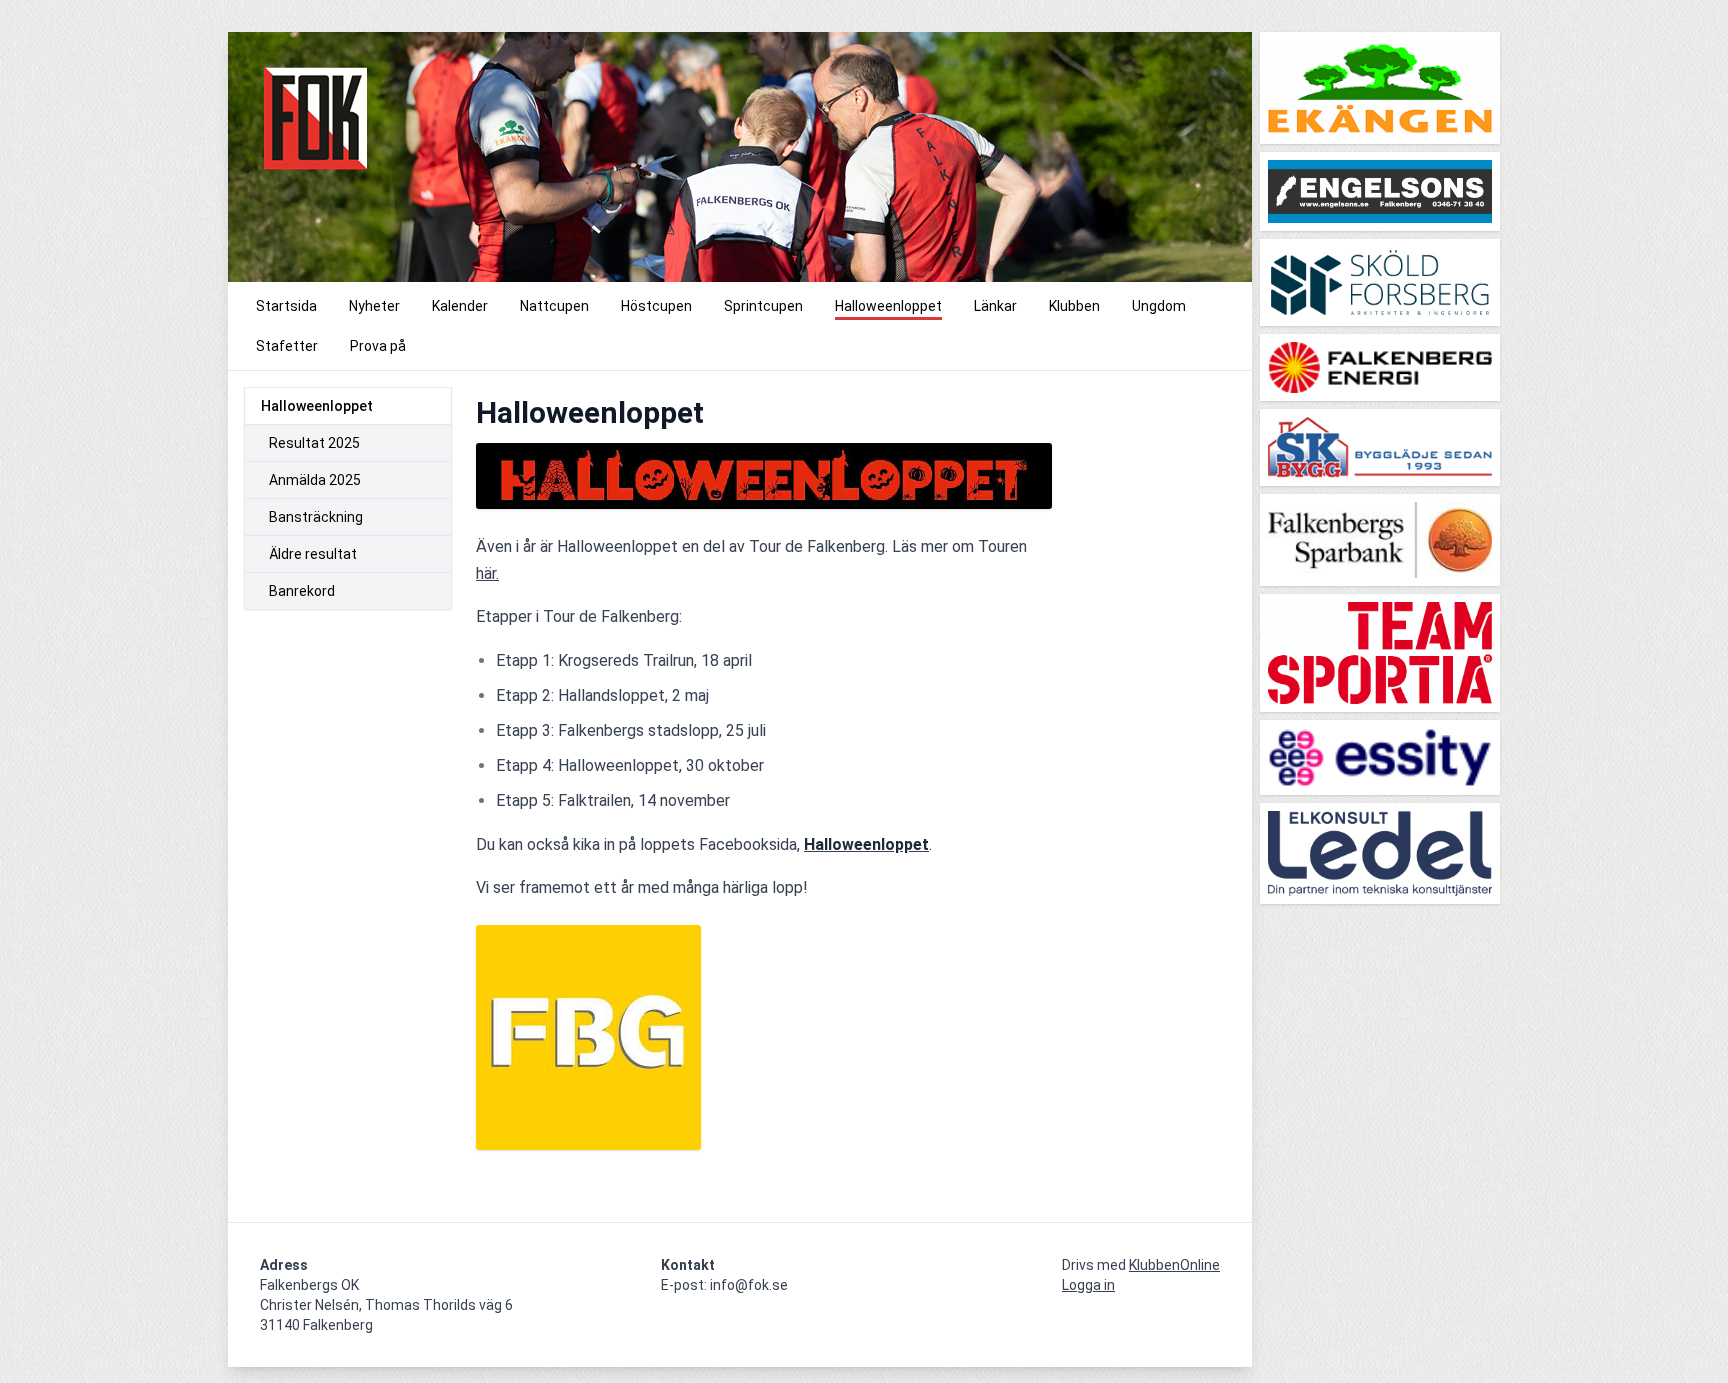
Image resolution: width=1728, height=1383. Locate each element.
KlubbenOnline (1174, 1265)
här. (487, 573)
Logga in (1088, 1285)
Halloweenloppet (317, 406)
